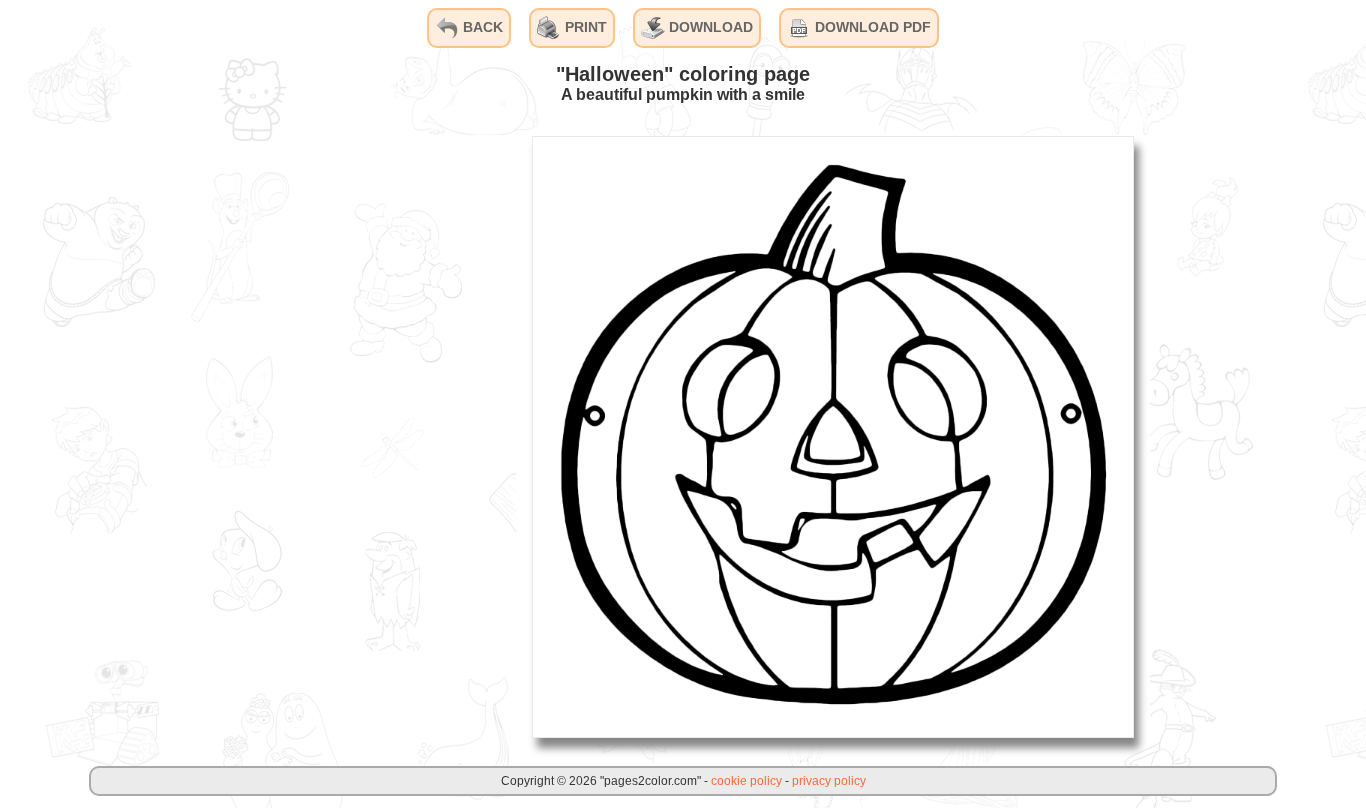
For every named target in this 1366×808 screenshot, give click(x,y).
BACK (481, 27)
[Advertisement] (366, 436)
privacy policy (829, 781)
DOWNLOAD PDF (871, 27)
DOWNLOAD (709, 27)
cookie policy (746, 781)
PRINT (584, 27)
